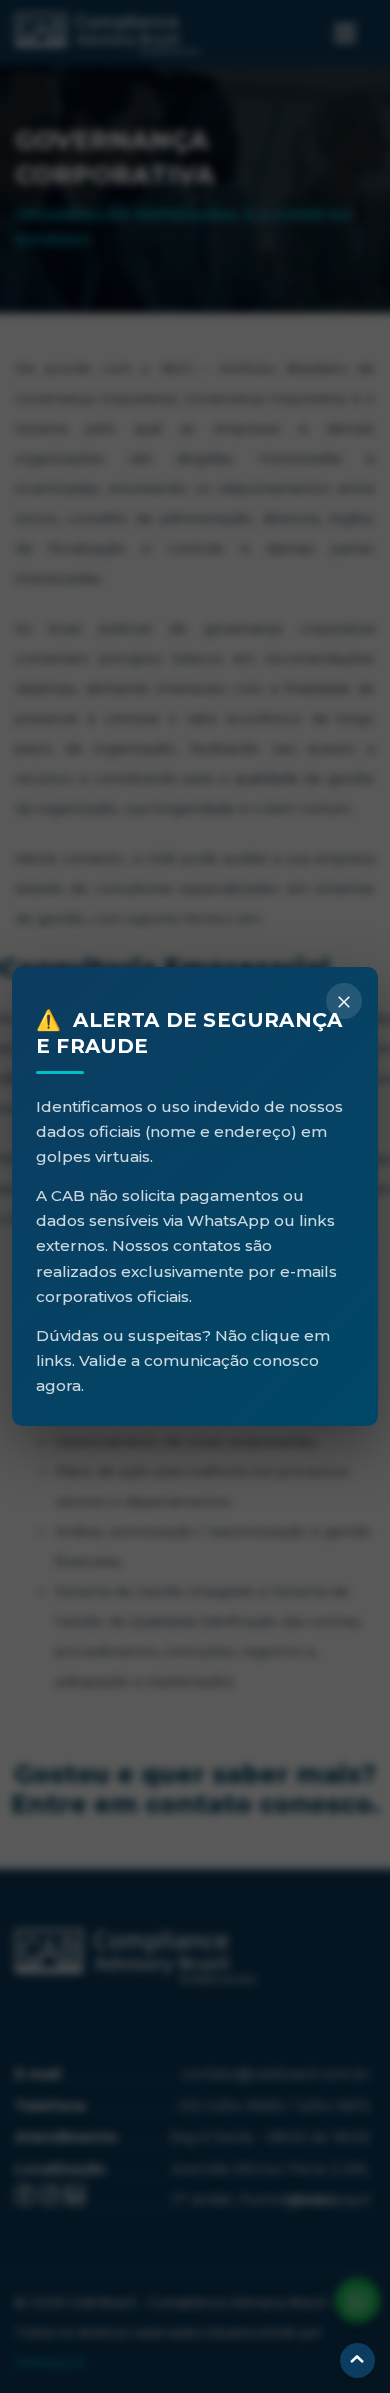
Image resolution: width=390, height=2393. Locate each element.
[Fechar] (344, 1001)
